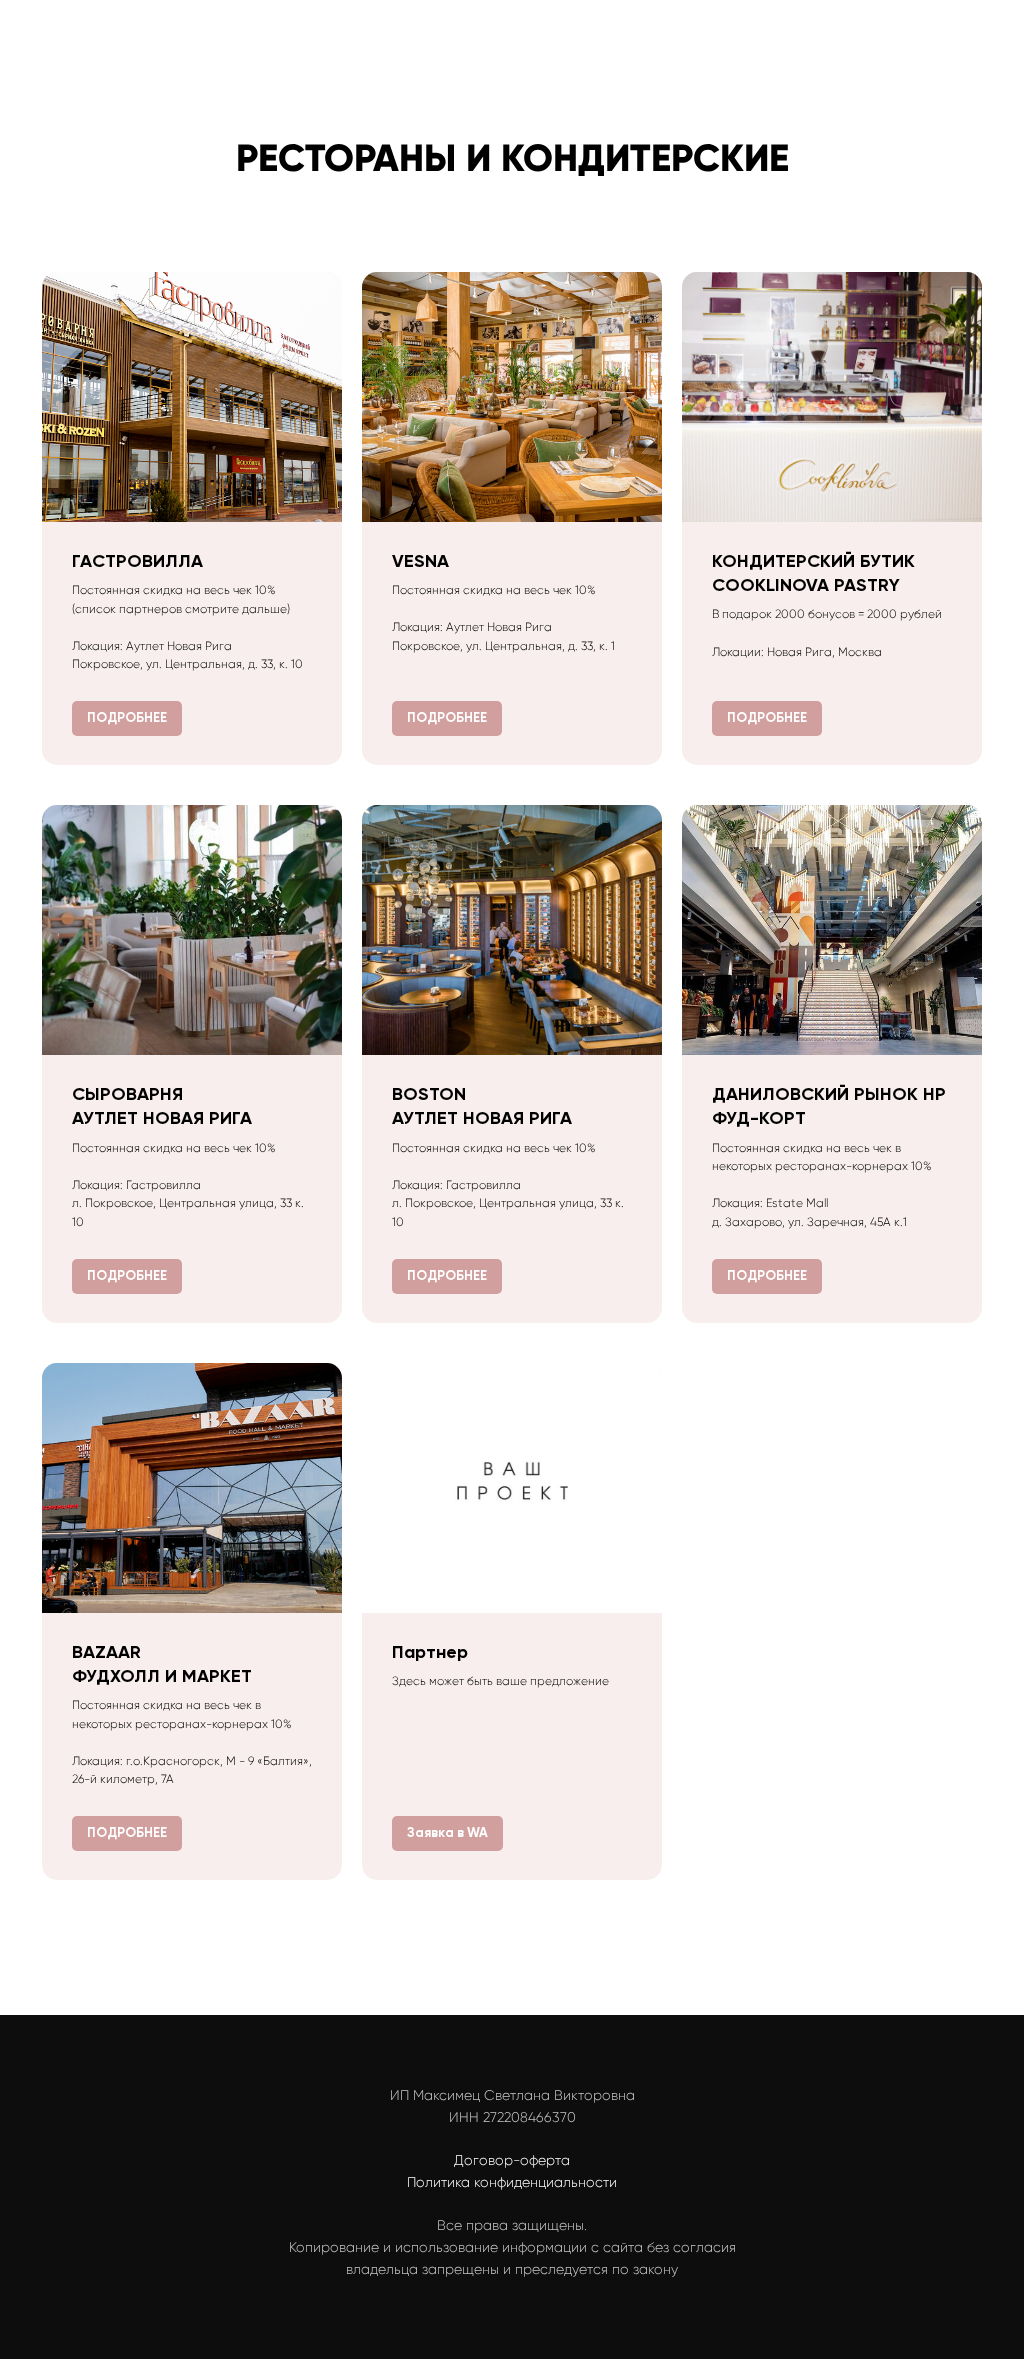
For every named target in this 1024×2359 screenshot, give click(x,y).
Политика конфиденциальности (512, 2182)
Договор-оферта (512, 2160)
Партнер (430, 1652)
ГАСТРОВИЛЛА (137, 561)
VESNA (420, 561)
